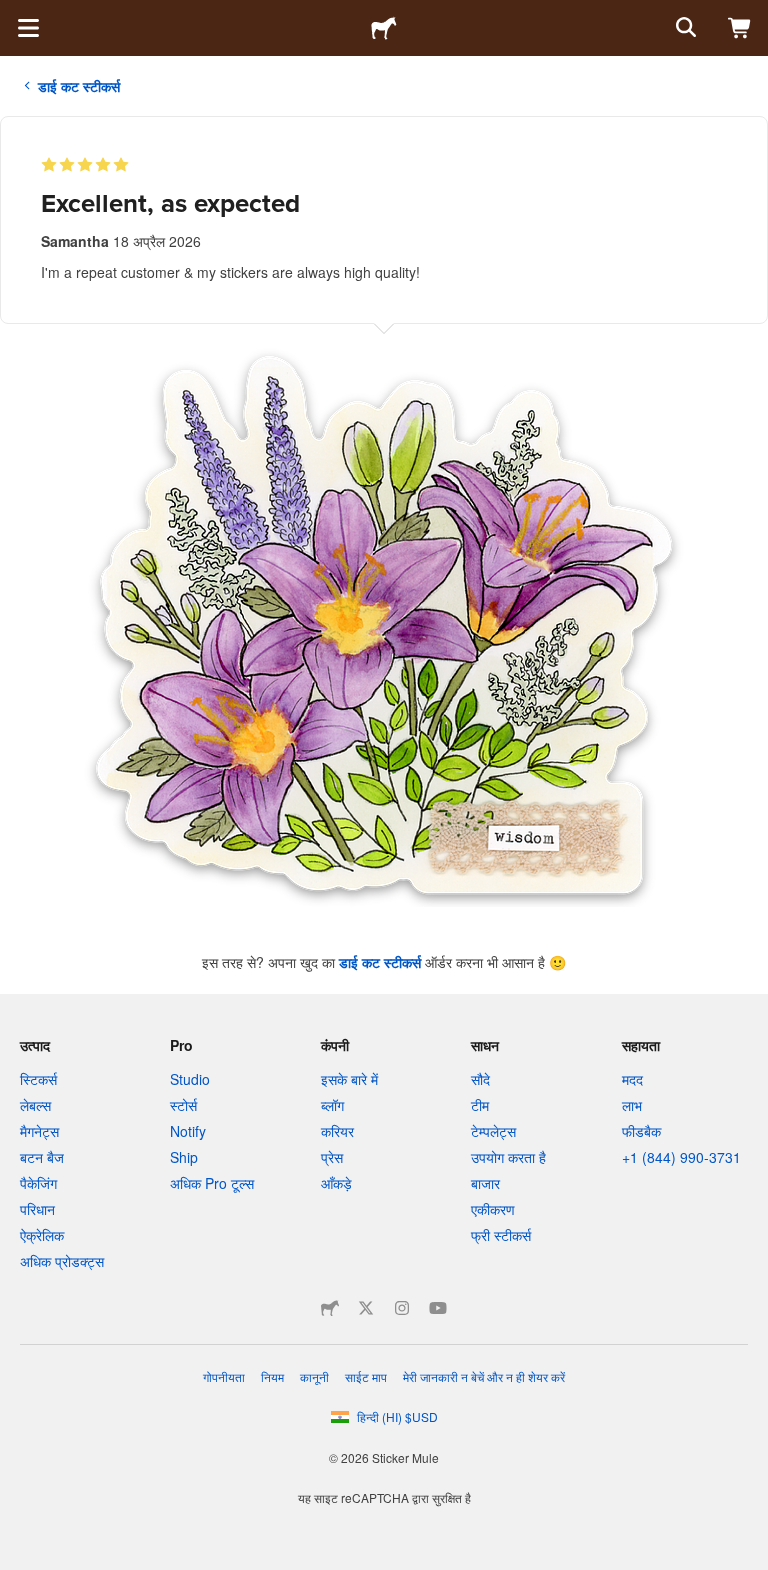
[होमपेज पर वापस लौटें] (384, 28)
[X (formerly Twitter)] (366, 1308)
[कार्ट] (740, 28)
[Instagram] (402, 1308)
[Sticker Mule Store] (330, 1308)
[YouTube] (438, 1308)
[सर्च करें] (684, 28)
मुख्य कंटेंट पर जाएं (15, 15)
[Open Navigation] (28, 28)
